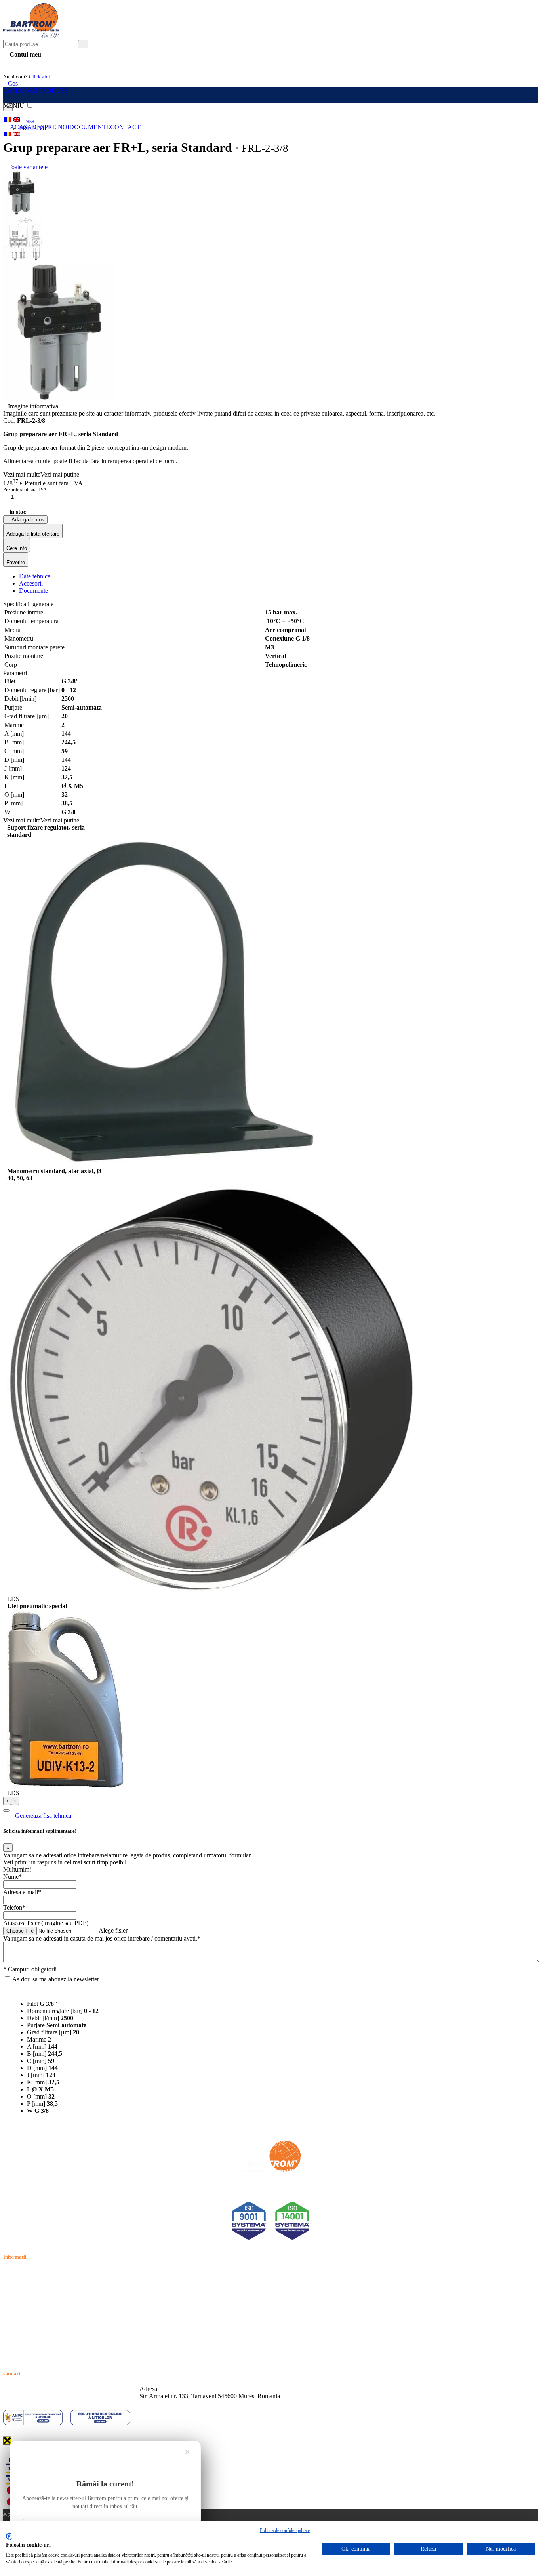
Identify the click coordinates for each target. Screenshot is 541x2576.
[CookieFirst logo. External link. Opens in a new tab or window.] (9, 2536)
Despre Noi (51, 127)
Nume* (12, 1877)
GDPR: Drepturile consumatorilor (46, 2336)
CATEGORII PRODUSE (36, 91)
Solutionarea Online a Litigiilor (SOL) (51, 2327)
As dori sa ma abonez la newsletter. (56, 1979)
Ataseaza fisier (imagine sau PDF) (46, 1923)
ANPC (12, 2318)
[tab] (35, 576)
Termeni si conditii (26, 2272)
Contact (125, 127)
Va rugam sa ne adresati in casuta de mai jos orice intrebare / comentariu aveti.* (102, 1938)
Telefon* (14, 1907)
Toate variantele (28, 167)
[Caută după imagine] (513, 47)
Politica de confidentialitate (37, 2281)
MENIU (14, 106)
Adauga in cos (27, 520)
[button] (6, 1811)
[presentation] (7, 1801)
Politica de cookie (25, 2291)
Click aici (39, 77)
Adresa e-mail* (22, 1892)
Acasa (21, 127)
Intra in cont (24, 64)
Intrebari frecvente (26, 2300)
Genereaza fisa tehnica (43, 1816)
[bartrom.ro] (31, 36)
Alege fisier (113, 1930)
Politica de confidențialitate (285, 2530)
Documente (90, 127)
